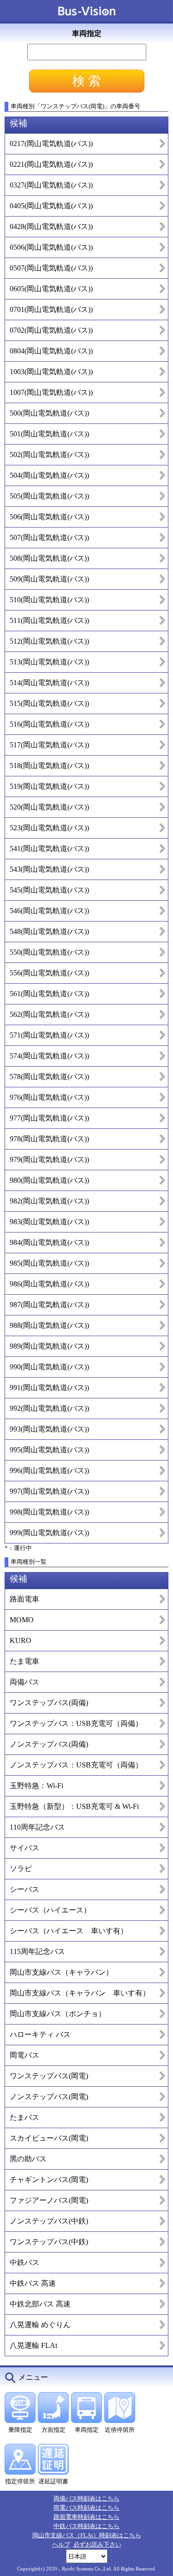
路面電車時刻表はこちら (86, 2517)
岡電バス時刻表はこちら (86, 2508)
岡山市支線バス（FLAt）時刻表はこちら (87, 2535)
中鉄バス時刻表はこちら (86, 2526)
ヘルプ (61, 2544)
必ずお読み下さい (97, 2544)
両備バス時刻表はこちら (86, 2498)
